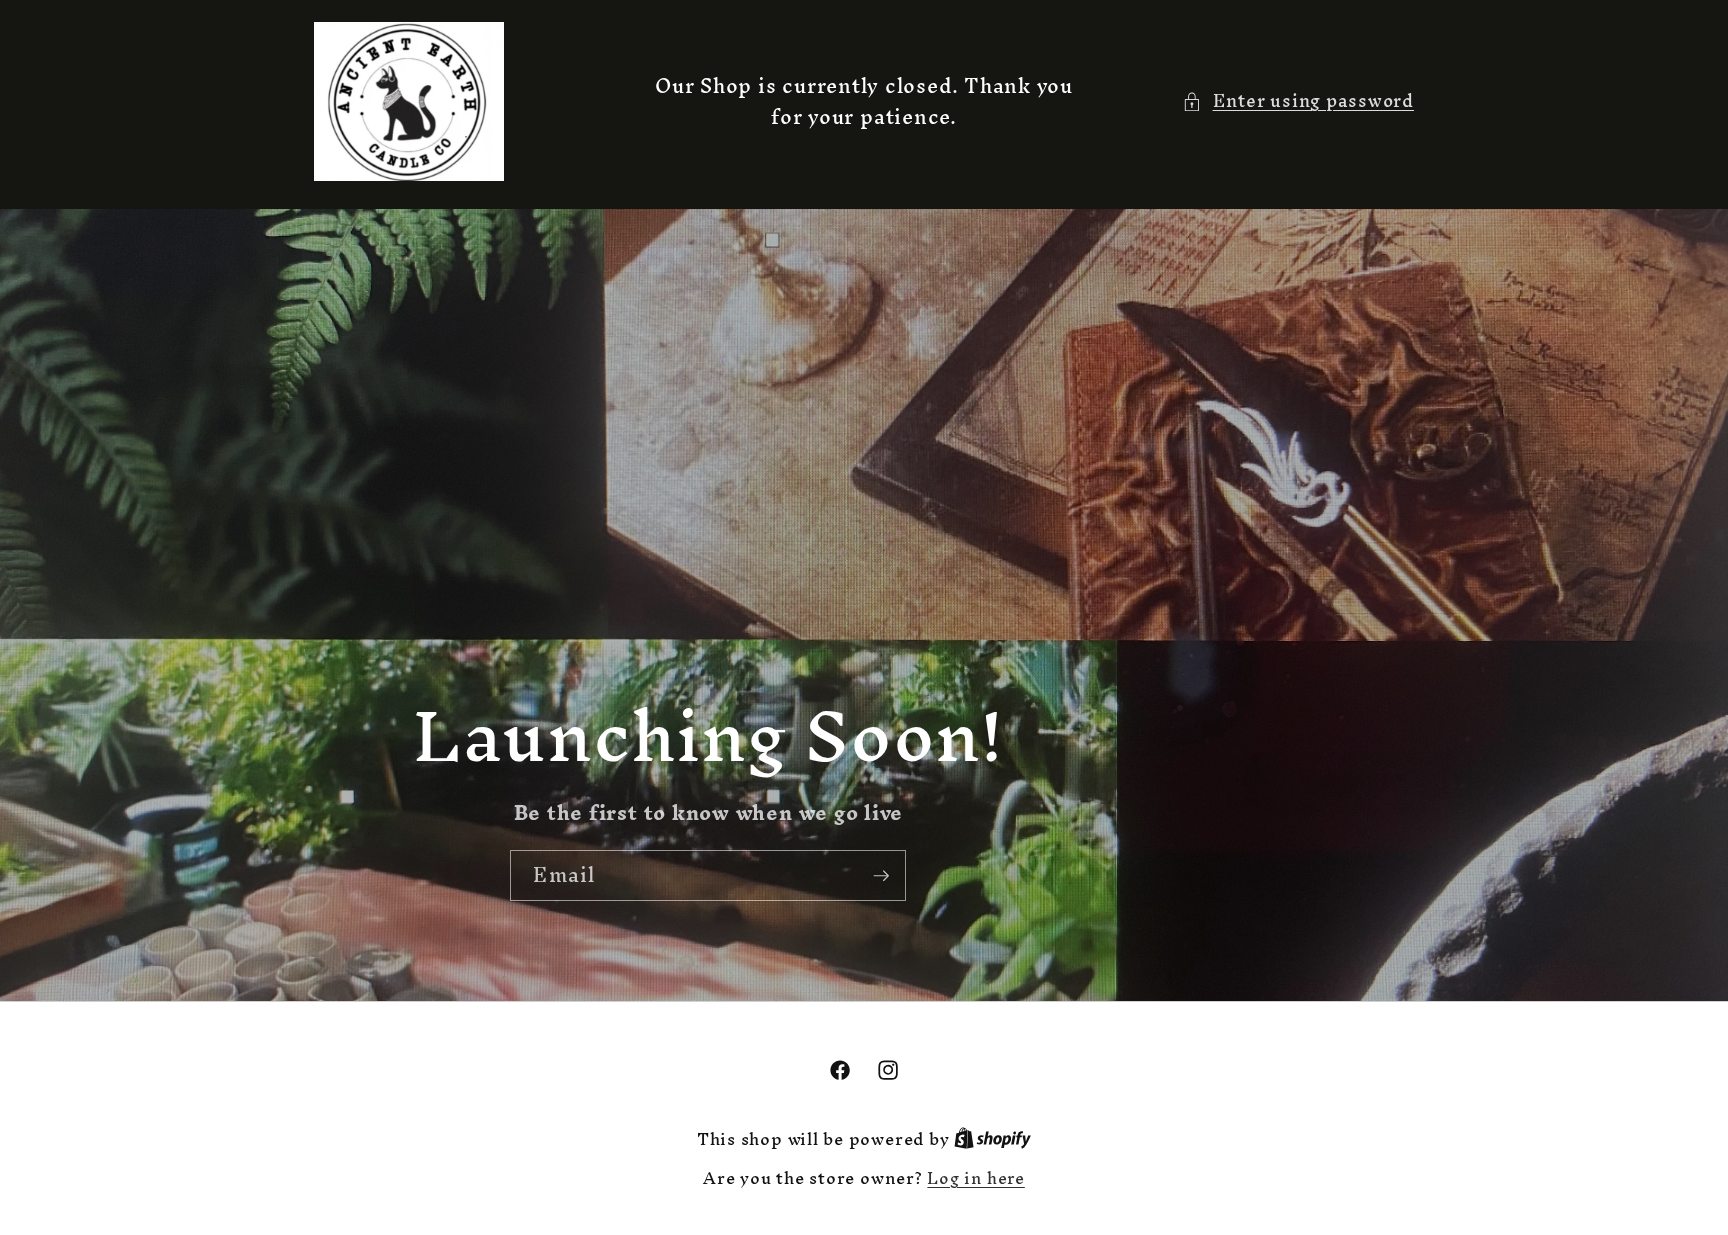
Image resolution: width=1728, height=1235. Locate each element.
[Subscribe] (881, 876)
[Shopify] (992, 1139)
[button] (1298, 101)
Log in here (975, 1179)
